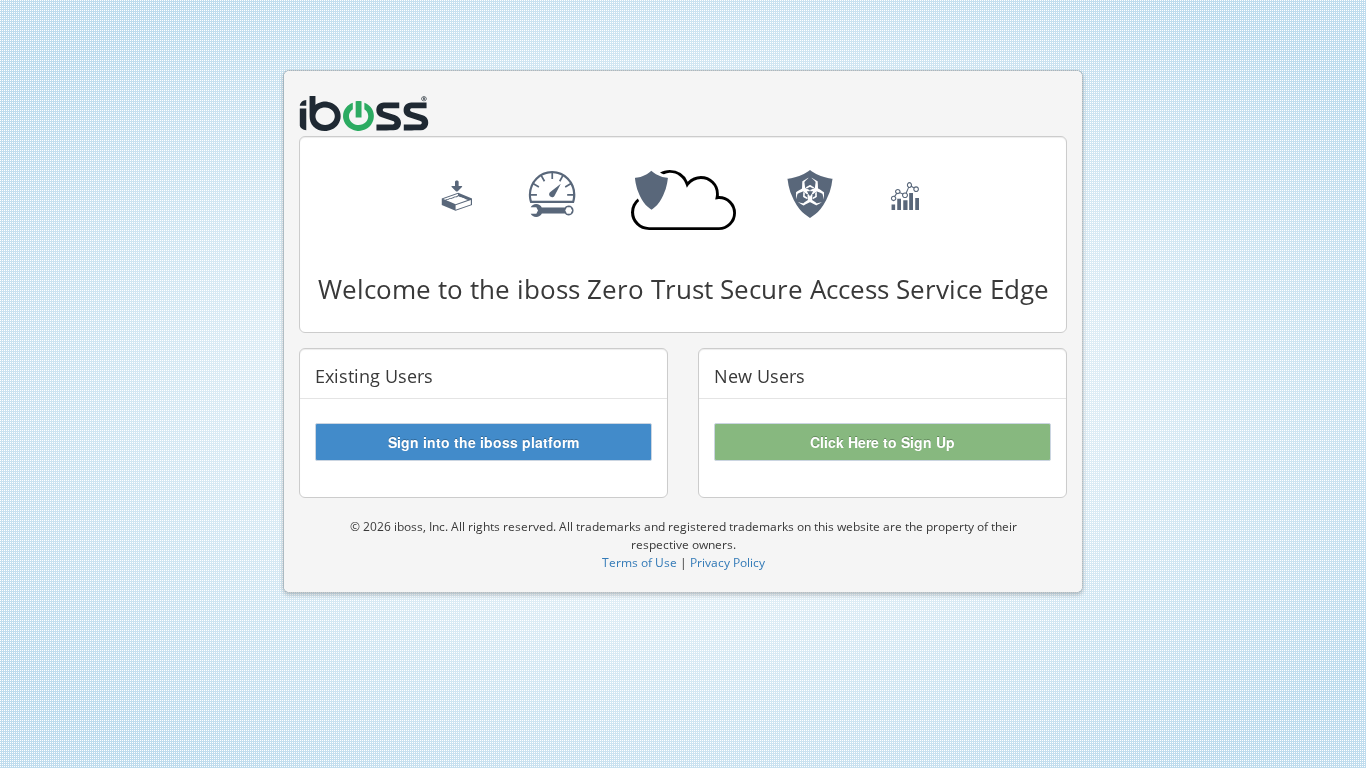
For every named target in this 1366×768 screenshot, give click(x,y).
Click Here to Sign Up (882, 442)
